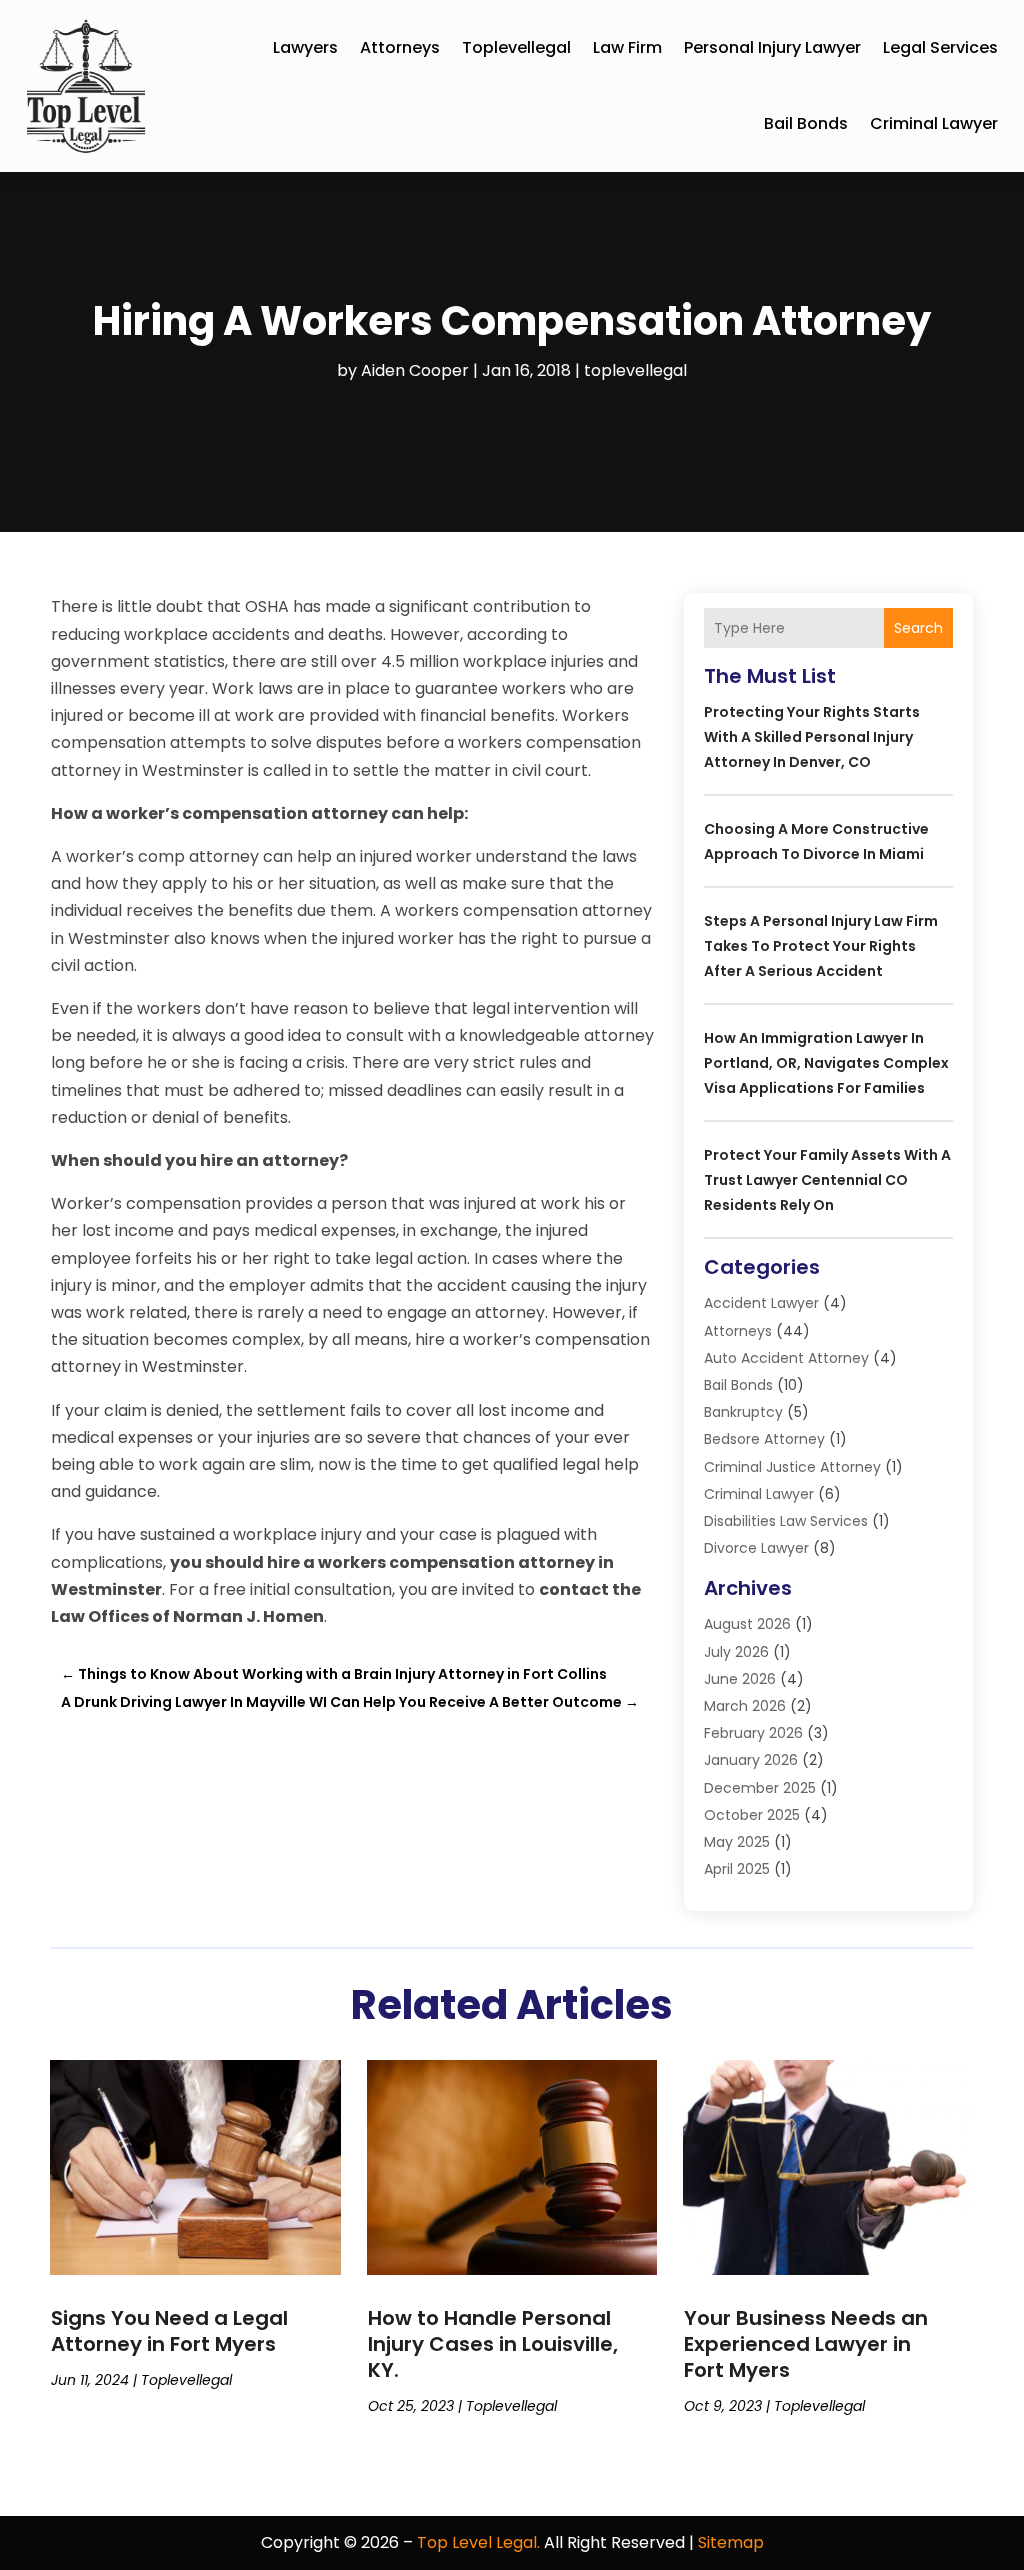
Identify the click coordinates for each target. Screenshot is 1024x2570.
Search (918, 628)
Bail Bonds (806, 123)
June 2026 (740, 1679)
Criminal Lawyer (934, 123)
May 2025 (737, 1842)
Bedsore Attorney (764, 1439)
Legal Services (940, 47)
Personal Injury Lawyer (772, 47)
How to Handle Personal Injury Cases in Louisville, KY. (493, 2344)
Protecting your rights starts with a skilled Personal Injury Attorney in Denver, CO (812, 737)
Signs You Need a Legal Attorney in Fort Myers (169, 2331)
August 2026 (747, 1624)
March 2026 (745, 1706)
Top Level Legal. (478, 2542)
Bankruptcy (743, 1412)
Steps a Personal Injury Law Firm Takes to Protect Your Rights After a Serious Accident (821, 946)
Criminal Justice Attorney (792, 1467)
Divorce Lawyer (756, 1548)
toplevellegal (516, 47)
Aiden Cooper (415, 370)
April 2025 (737, 1869)
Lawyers (305, 47)
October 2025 (752, 1815)
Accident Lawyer (761, 1303)
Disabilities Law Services (786, 1521)
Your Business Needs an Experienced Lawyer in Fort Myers (806, 2344)
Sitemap (731, 2542)
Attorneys (400, 47)
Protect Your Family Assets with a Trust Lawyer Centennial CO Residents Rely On (827, 1180)
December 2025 (760, 1788)
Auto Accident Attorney (786, 1358)
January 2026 (751, 1760)
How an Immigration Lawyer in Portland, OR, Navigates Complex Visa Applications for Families (826, 1063)
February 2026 (753, 1733)
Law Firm (627, 47)
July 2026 (736, 1652)
